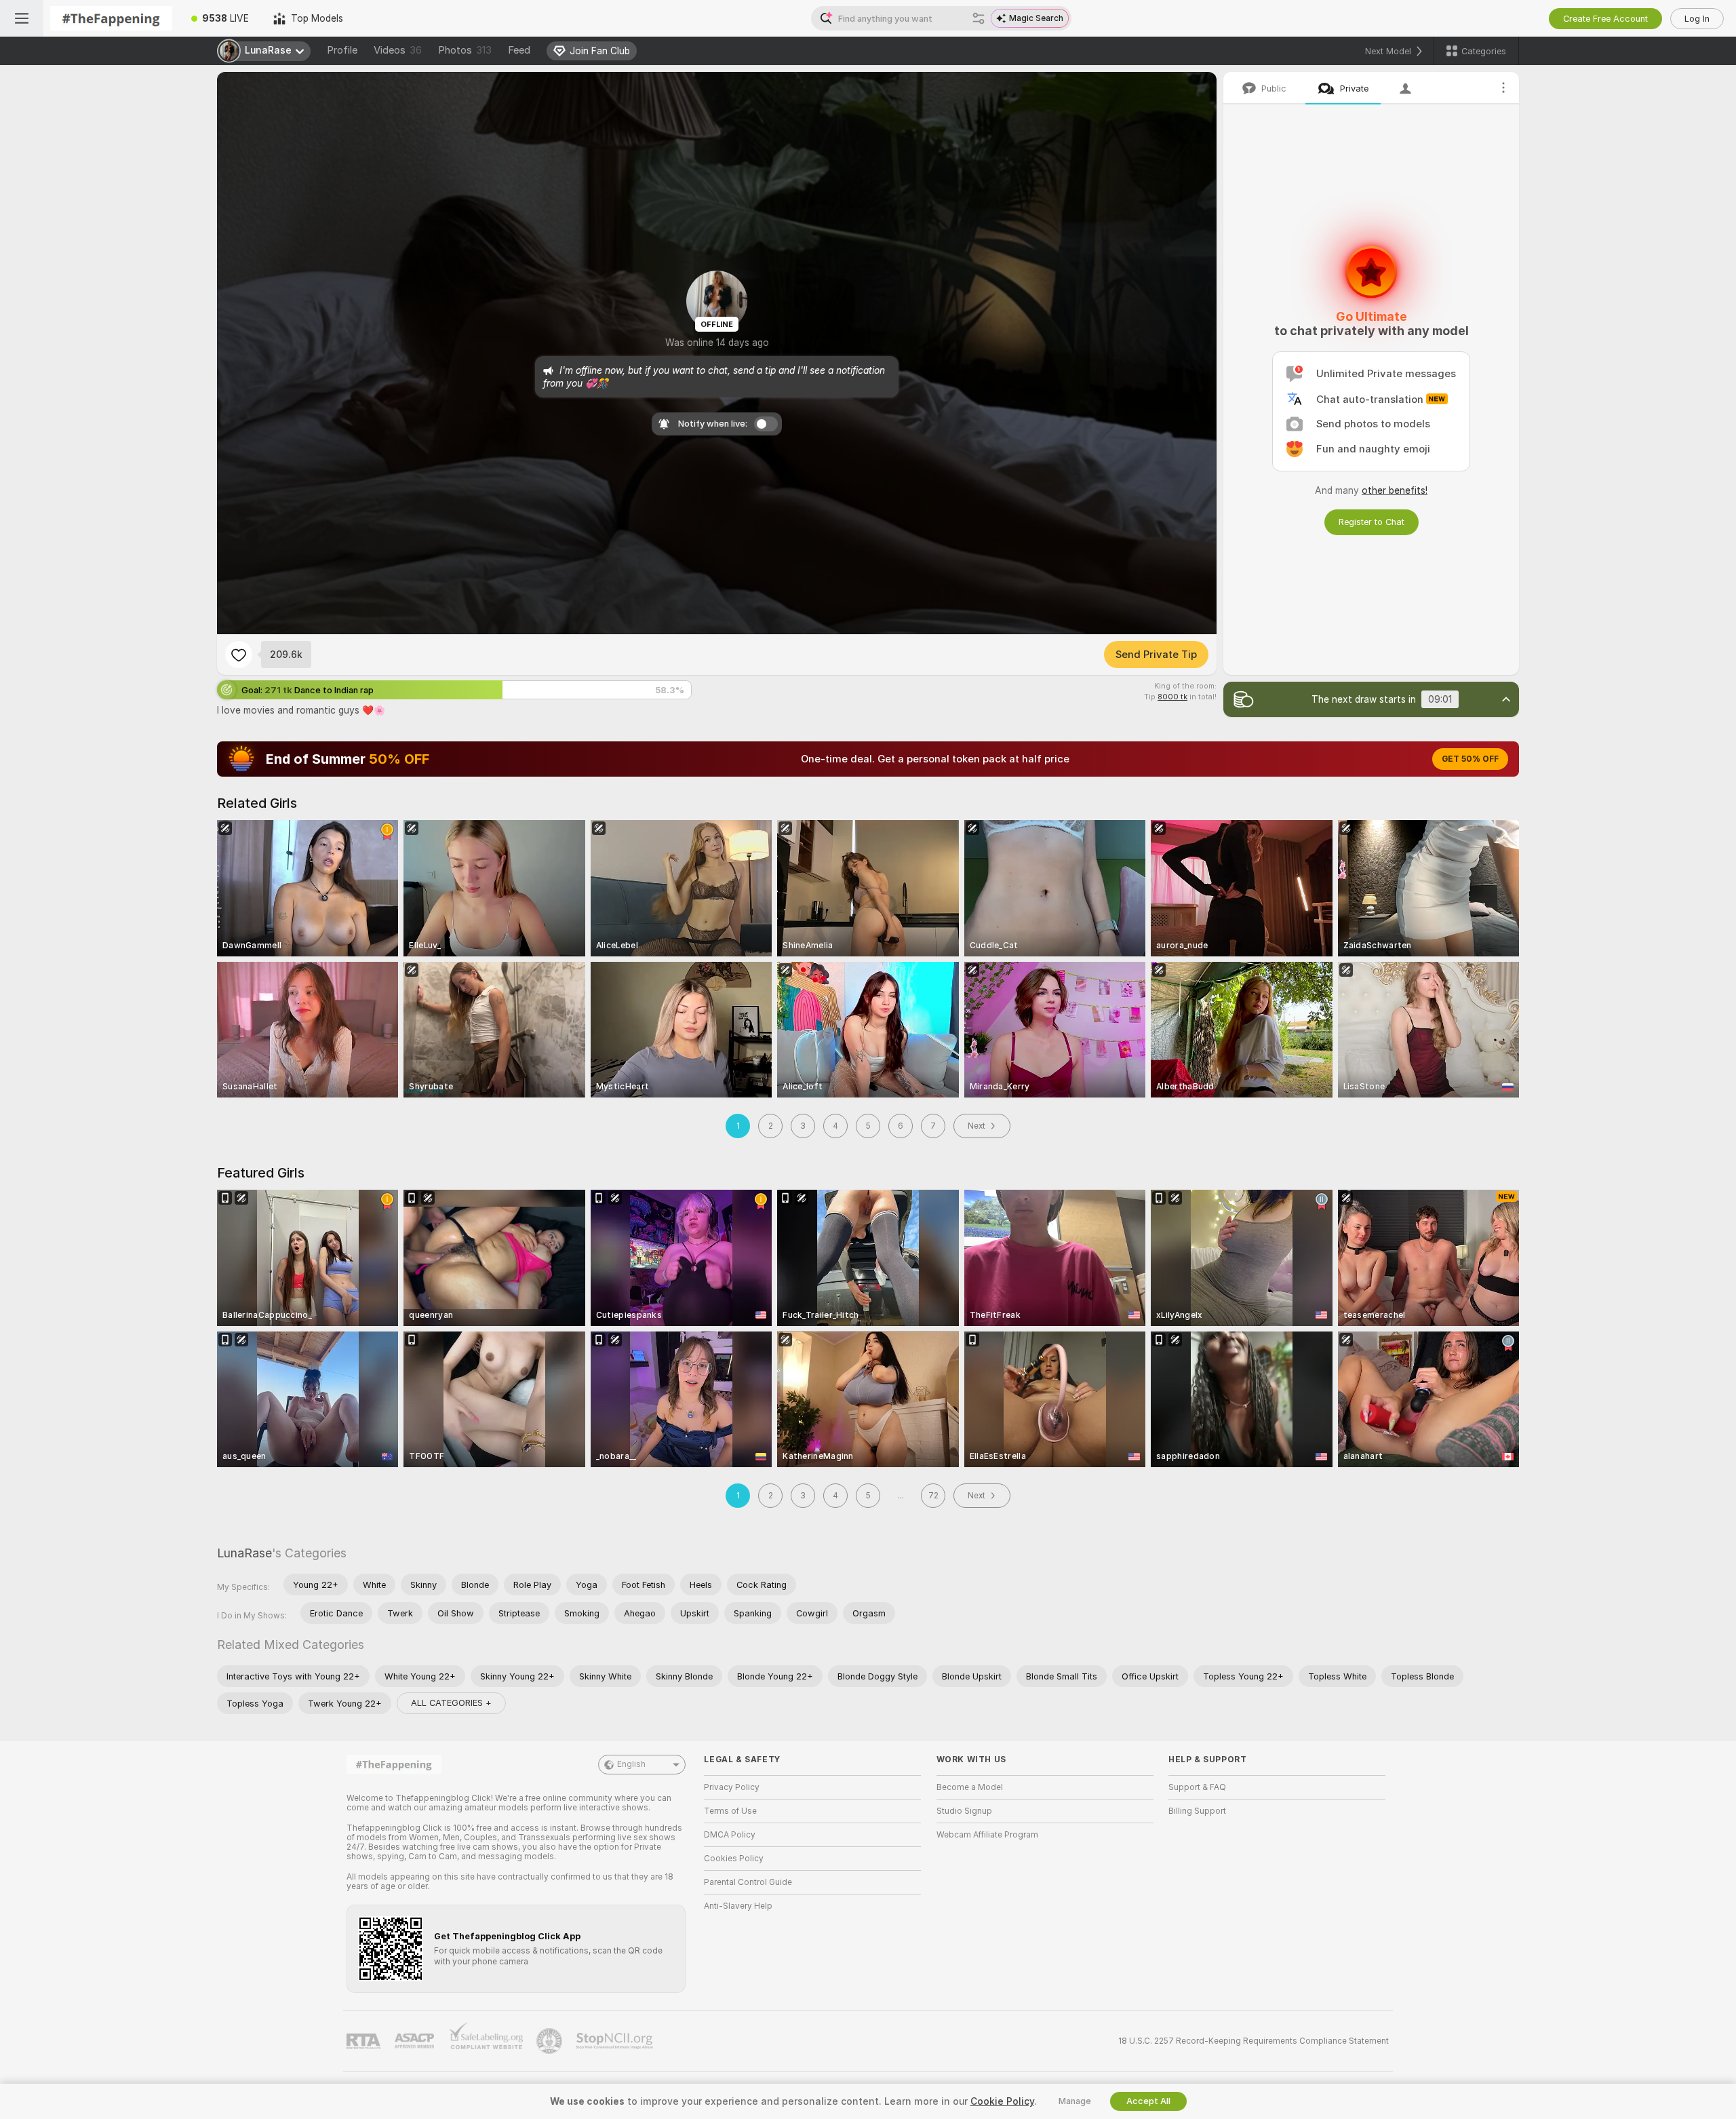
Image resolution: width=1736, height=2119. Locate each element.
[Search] (979, 18)
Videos (398, 50)
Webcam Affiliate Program (987, 1835)
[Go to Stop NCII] (616, 2041)
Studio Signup (964, 1811)
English (631, 1764)
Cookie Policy (1002, 2101)
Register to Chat (1372, 522)
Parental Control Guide (748, 1882)
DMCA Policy (730, 1835)
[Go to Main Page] (111, 18)
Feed (519, 50)
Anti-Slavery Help (738, 1906)
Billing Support (1197, 1811)
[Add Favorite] (239, 655)
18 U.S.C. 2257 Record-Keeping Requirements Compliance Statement (1254, 2041)
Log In (1697, 19)
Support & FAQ (1197, 1787)
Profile (342, 50)
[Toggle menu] (22, 18)
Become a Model (970, 1787)
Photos (465, 50)
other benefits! (1395, 490)
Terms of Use (730, 1811)
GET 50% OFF (1470, 759)
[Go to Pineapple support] (551, 2041)
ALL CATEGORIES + (451, 1703)
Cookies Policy (734, 1859)
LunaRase (244, 1553)
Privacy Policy (732, 1787)
